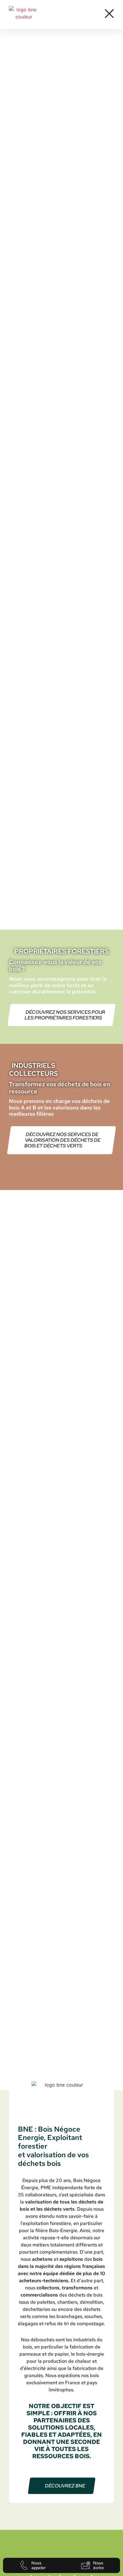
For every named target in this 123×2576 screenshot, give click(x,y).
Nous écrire (99, 2565)
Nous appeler (39, 2565)
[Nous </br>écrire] (86, 2565)
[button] (109, 14)
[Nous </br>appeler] (24, 2565)
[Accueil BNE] (24, 15)
